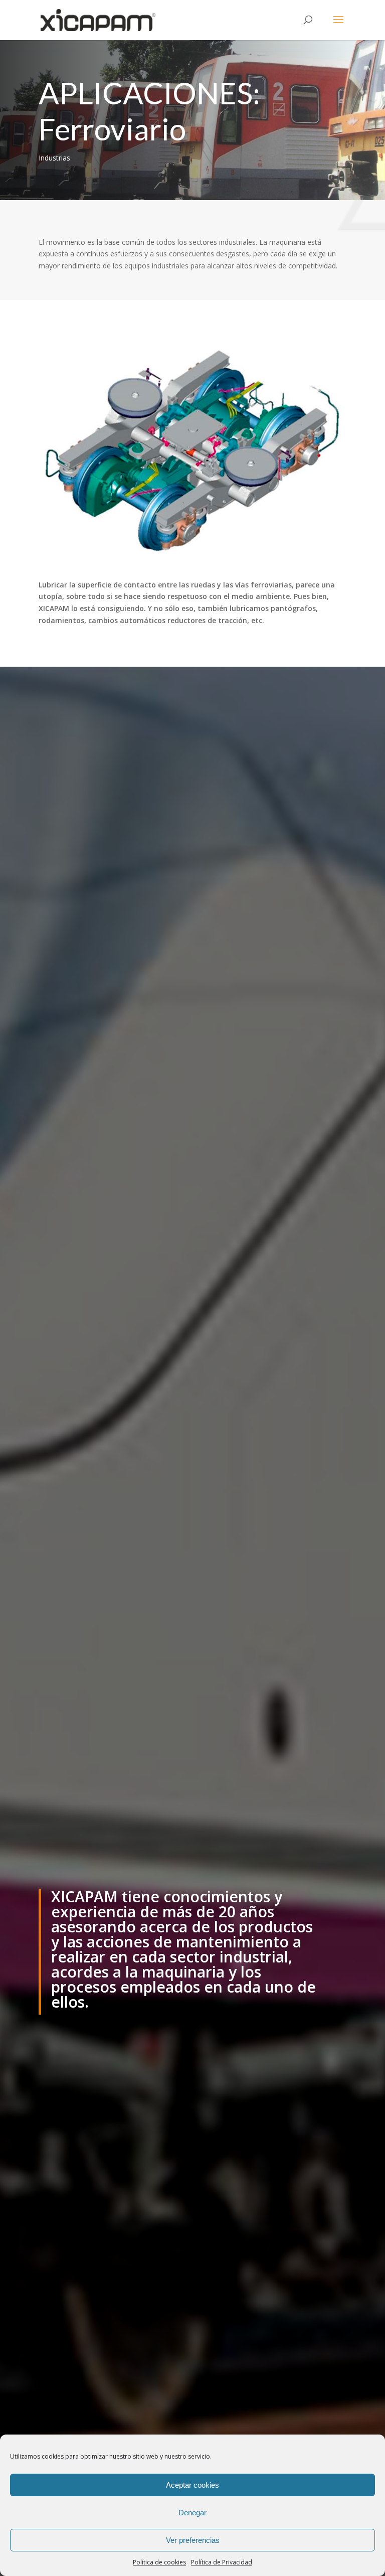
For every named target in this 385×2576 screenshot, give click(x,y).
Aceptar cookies (192, 2485)
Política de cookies (159, 2562)
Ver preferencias (193, 2540)
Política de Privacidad (222, 2562)
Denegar (192, 2513)
